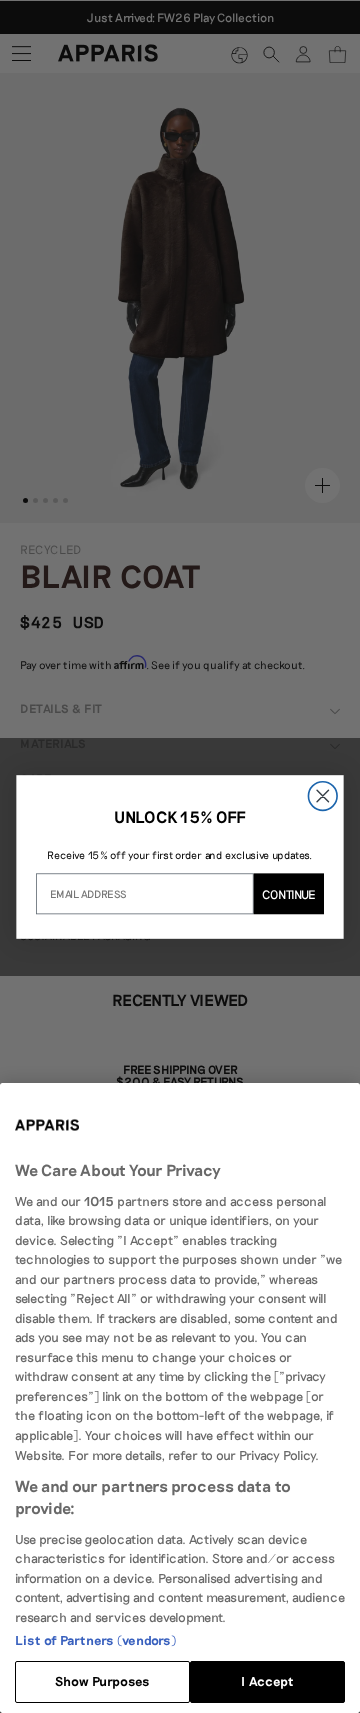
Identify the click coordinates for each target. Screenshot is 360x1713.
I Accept (267, 1681)
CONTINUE (289, 893)
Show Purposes (103, 1681)
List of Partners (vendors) (95, 1640)
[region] (180, 1398)
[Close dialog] (322, 795)
